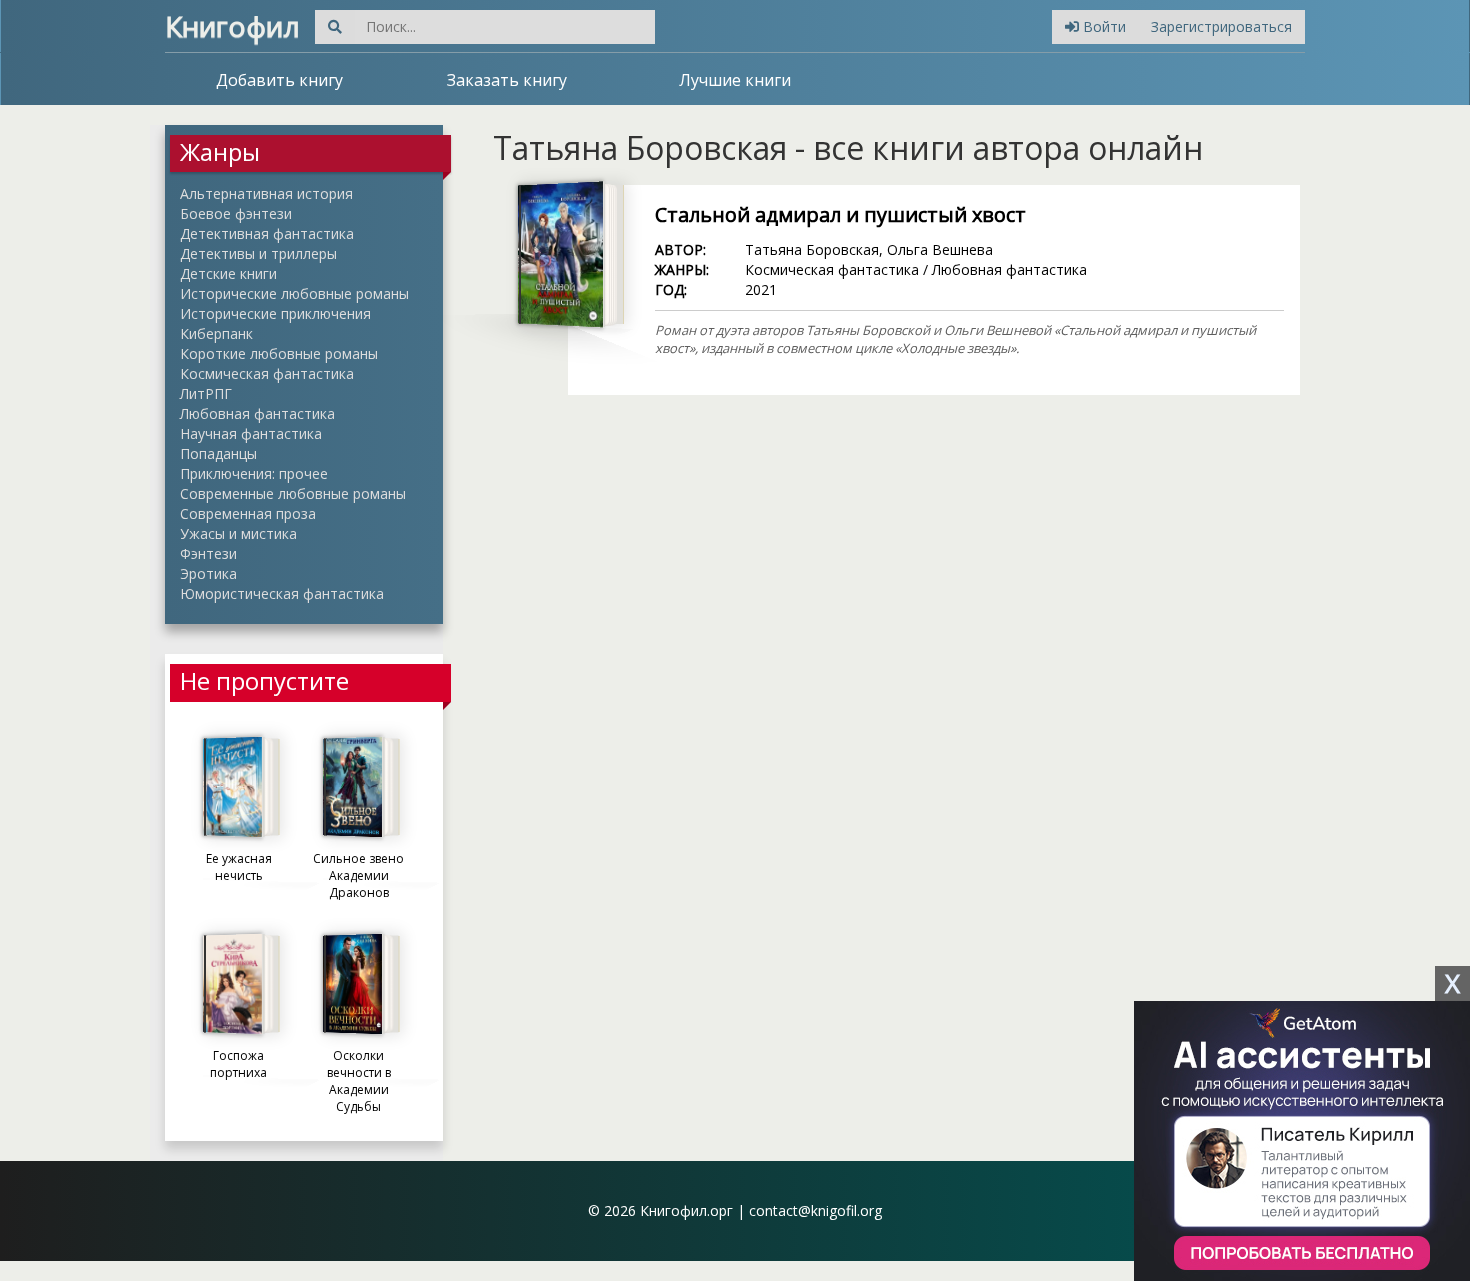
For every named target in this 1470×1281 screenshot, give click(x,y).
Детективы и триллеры (258, 253)
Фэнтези (208, 553)
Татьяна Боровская (812, 249)
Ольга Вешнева (940, 249)
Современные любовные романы (293, 493)
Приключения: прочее (254, 473)
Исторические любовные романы (294, 293)
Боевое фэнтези (236, 213)
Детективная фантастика (267, 233)
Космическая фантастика (267, 373)
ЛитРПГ (206, 393)
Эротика (208, 573)
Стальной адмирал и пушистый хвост (840, 214)
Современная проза (248, 513)
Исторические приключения (275, 313)
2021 (761, 289)
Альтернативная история (266, 193)
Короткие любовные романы (279, 353)
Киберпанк (216, 333)
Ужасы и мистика (238, 533)
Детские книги (228, 273)
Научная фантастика (251, 433)
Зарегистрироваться (1221, 26)
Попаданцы (218, 453)
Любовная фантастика (257, 413)
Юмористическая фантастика (282, 593)
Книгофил (232, 26)
